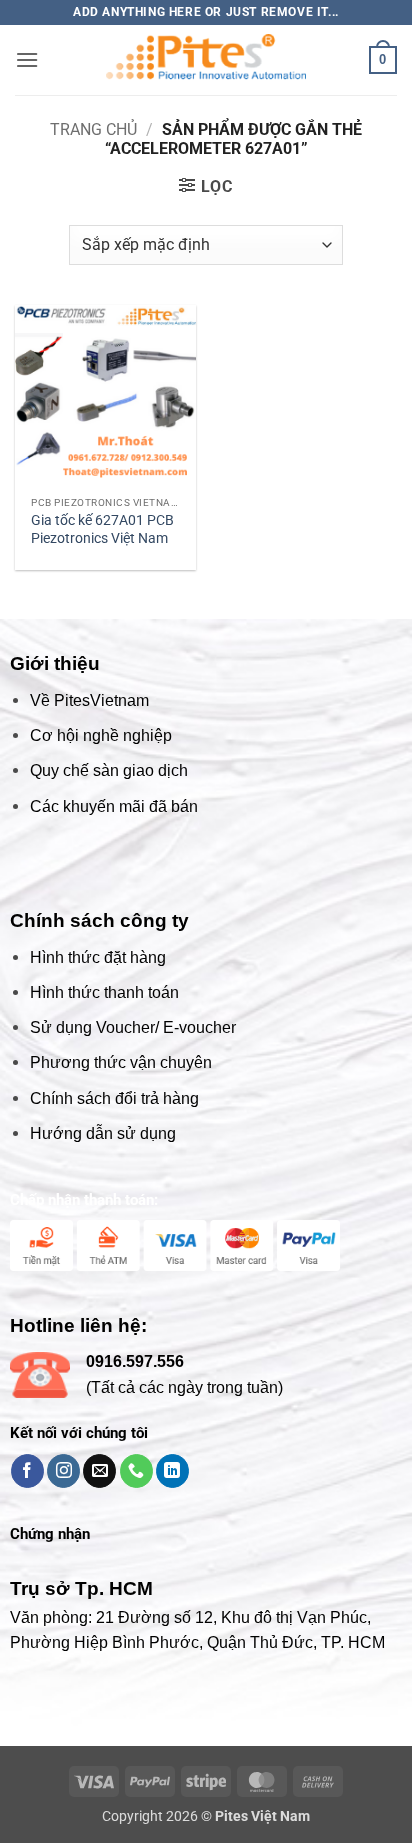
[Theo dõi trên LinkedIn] (172, 1471)
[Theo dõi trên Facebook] (27, 1471)
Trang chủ (93, 129)
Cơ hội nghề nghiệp (101, 735)
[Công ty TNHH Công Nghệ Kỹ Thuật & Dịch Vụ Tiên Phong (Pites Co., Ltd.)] (206, 60)
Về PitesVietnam (89, 700)
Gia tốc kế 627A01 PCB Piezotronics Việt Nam (102, 529)
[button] (27, 59)
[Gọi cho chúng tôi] (136, 1471)
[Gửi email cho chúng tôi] (99, 1471)
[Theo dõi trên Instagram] (63, 1471)
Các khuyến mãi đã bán (114, 806)
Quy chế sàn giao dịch (109, 770)
